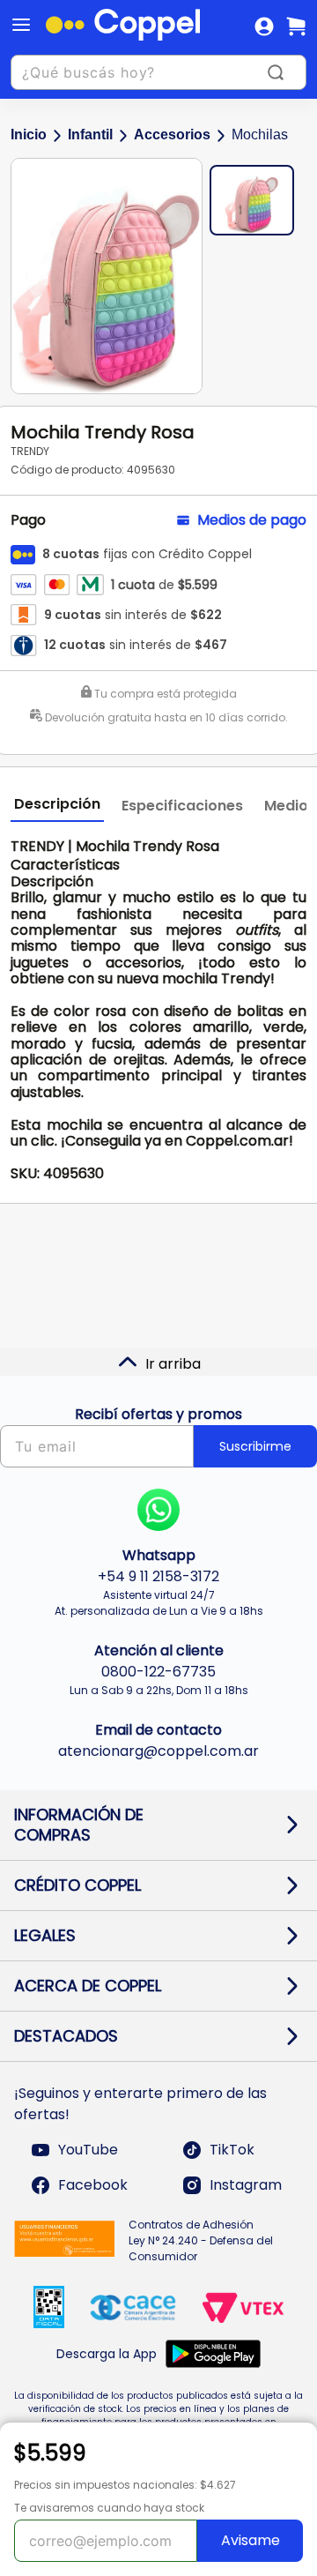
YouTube (88, 2150)
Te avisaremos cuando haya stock (109, 2508)
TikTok (232, 2150)
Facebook (93, 2185)
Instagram (246, 2185)
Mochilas (260, 134)
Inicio (29, 134)
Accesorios (172, 134)
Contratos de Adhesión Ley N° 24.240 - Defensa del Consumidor (201, 2240)
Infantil (90, 134)
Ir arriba (173, 1364)
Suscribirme (255, 1446)
